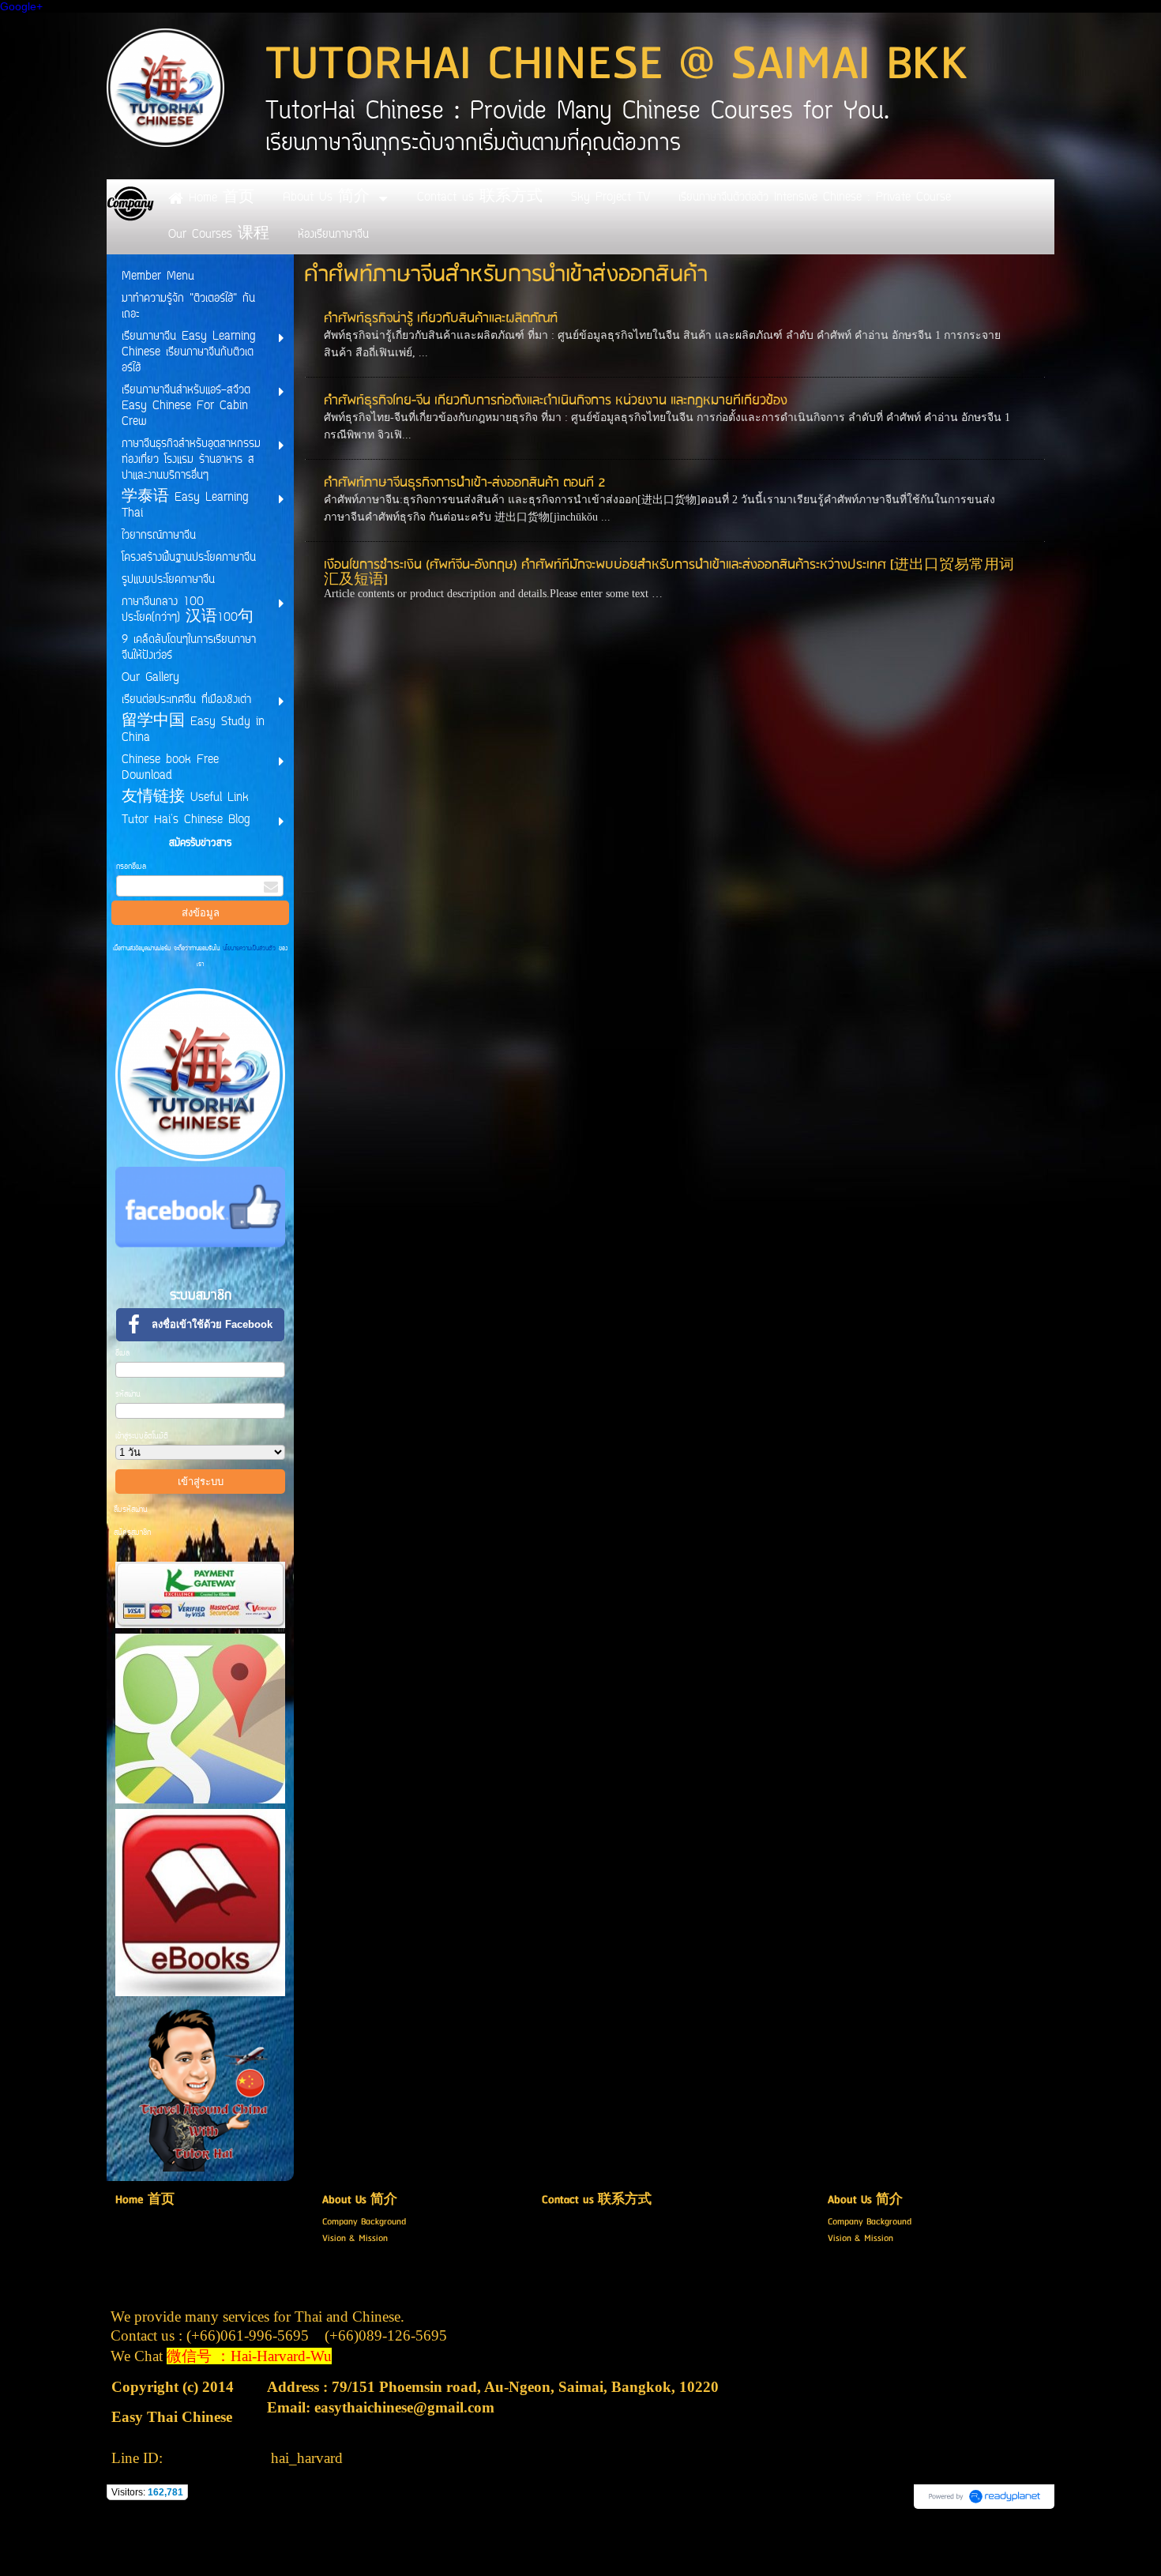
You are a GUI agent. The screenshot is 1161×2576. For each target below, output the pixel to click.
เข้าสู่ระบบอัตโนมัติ (142, 1437)
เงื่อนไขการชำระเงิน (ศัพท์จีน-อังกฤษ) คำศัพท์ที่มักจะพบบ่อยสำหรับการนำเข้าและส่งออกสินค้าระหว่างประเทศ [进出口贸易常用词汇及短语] (669, 573)
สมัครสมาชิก (132, 1533)
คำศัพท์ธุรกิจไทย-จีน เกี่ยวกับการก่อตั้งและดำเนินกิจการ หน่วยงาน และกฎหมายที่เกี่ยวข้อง (556, 401)
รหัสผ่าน (128, 1395)
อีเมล (122, 1354)
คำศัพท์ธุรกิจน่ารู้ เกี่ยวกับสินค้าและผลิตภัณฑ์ (441, 319)
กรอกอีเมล (131, 867)
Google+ (21, 6)
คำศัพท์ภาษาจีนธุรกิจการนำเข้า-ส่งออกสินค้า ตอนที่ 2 (465, 483)
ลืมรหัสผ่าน (131, 1510)
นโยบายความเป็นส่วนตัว (249, 949)
